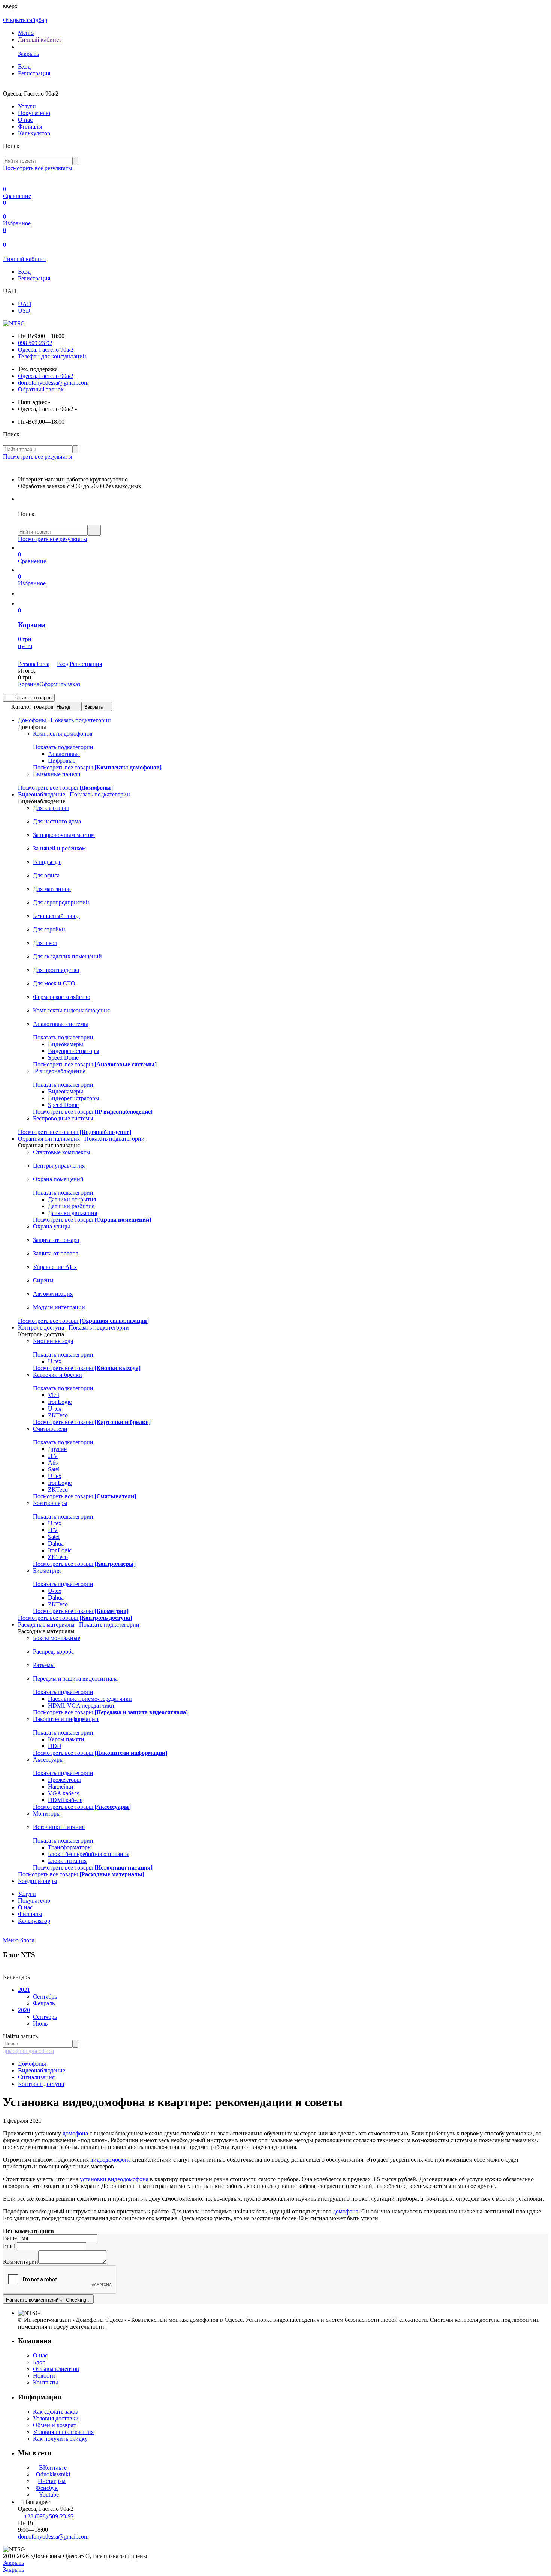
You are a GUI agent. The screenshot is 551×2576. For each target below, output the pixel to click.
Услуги (27, 106)
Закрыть (94, 707)
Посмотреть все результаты (38, 168)
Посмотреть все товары (97, 767)
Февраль (44, 2003)
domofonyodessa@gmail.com (53, 383)
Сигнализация (36, 2077)
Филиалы (30, 127)
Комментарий (21, 2262)
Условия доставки (56, 2418)
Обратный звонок (41, 389)
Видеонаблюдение (42, 2070)
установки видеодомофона (114, 2179)
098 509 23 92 (35, 343)
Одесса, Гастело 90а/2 (46, 350)
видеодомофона (111, 2160)
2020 (24, 2010)
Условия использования (63, 2432)
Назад (64, 707)
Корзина (29, 684)
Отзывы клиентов (56, 2369)
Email (10, 2246)
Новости (44, 2376)
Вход (24, 67)
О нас (25, 120)
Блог (39, 2362)
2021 (24, 1990)
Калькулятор (34, 133)
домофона (75, 2133)
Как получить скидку (60, 2439)
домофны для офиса (28, 2051)
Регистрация (34, 73)
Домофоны (32, 2064)
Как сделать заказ (55, 2412)
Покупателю (34, 113)
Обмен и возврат (55, 2425)
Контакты (46, 2382)
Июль (40, 2023)
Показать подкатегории (81, 720)
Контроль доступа (41, 2084)
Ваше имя (16, 2238)
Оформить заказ (60, 684)
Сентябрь (45, 1996)
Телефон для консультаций (52, 356)
